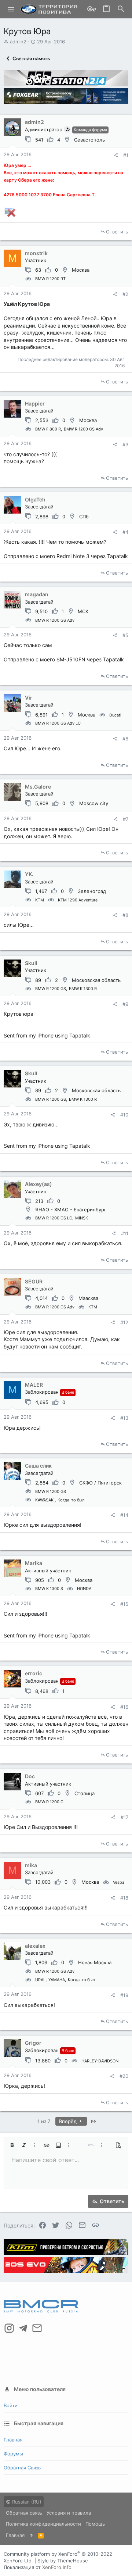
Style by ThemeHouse (63, 2561)
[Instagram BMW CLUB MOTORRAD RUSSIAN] (9, 2328)
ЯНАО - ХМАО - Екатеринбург (71, 1210)
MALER (34, 1385)
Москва (81, 270)
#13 (124, 1418)
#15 (124, 1604)
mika (31, 1865)
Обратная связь (22, 2468)
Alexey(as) (38, 1184)
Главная (13, 2440)
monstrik (36, 253)
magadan (37, 594)
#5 (125, 635)
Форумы (13, 2454)
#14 (124, 1515)
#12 (124, 1322)
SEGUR (34, 1281)
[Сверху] (31, 2535)
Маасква (88, 1298)
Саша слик (38, 1466)
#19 (124, 1995)
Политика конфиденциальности (43, 2524)
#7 (126, 819)
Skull (31, 963)
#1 (126, 155)
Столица (85, 1793)
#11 (125, 1233)
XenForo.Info (57, 2567)
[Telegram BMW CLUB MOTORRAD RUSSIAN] (23, 2328)
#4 (125, 532)
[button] (11, 9)
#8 (125, 915)
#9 (125, 1004)
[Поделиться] (116, 155)
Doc (30, 1776)
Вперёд (69, 2121)
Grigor (33, 2043)
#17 (124, 1817)
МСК (83, 611)
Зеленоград (92, 891)
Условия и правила (69, 2513)
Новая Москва (95, 1962)
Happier (35, 403)
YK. (29, 874)
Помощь (95, 2524)
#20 (124, 2076)
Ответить (117, 232)
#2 (125, 294)
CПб (84, 517)
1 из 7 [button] (44, 2121)
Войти (11, 2405)
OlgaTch (35, 499)
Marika (34, 1563)
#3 (125, 444)
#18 (124, 1898)
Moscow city (94, 803)
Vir (29, 698)
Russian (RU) (26, 2502)
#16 (124, 1707)
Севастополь (89, 140)
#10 (124, 1115)
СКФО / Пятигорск (100, 1483)
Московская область (96, 980)
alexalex (35, 1946)
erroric (34, 1673)
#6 (125, 739)
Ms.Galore (38, 787)
